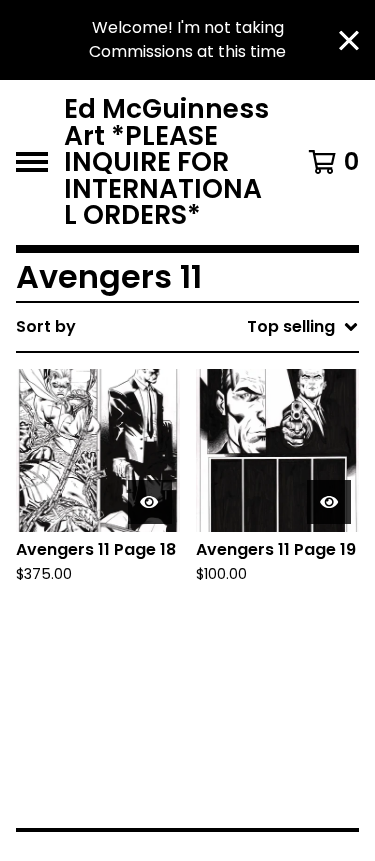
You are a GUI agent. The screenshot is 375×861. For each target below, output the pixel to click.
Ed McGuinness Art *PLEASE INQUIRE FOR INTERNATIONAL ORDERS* (166, 162)
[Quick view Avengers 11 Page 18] (150, 502)
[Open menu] (32, 162)
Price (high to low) (229, 634)
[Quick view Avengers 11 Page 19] (329, 502)
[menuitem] (187, 327)
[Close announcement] (349, 40)
